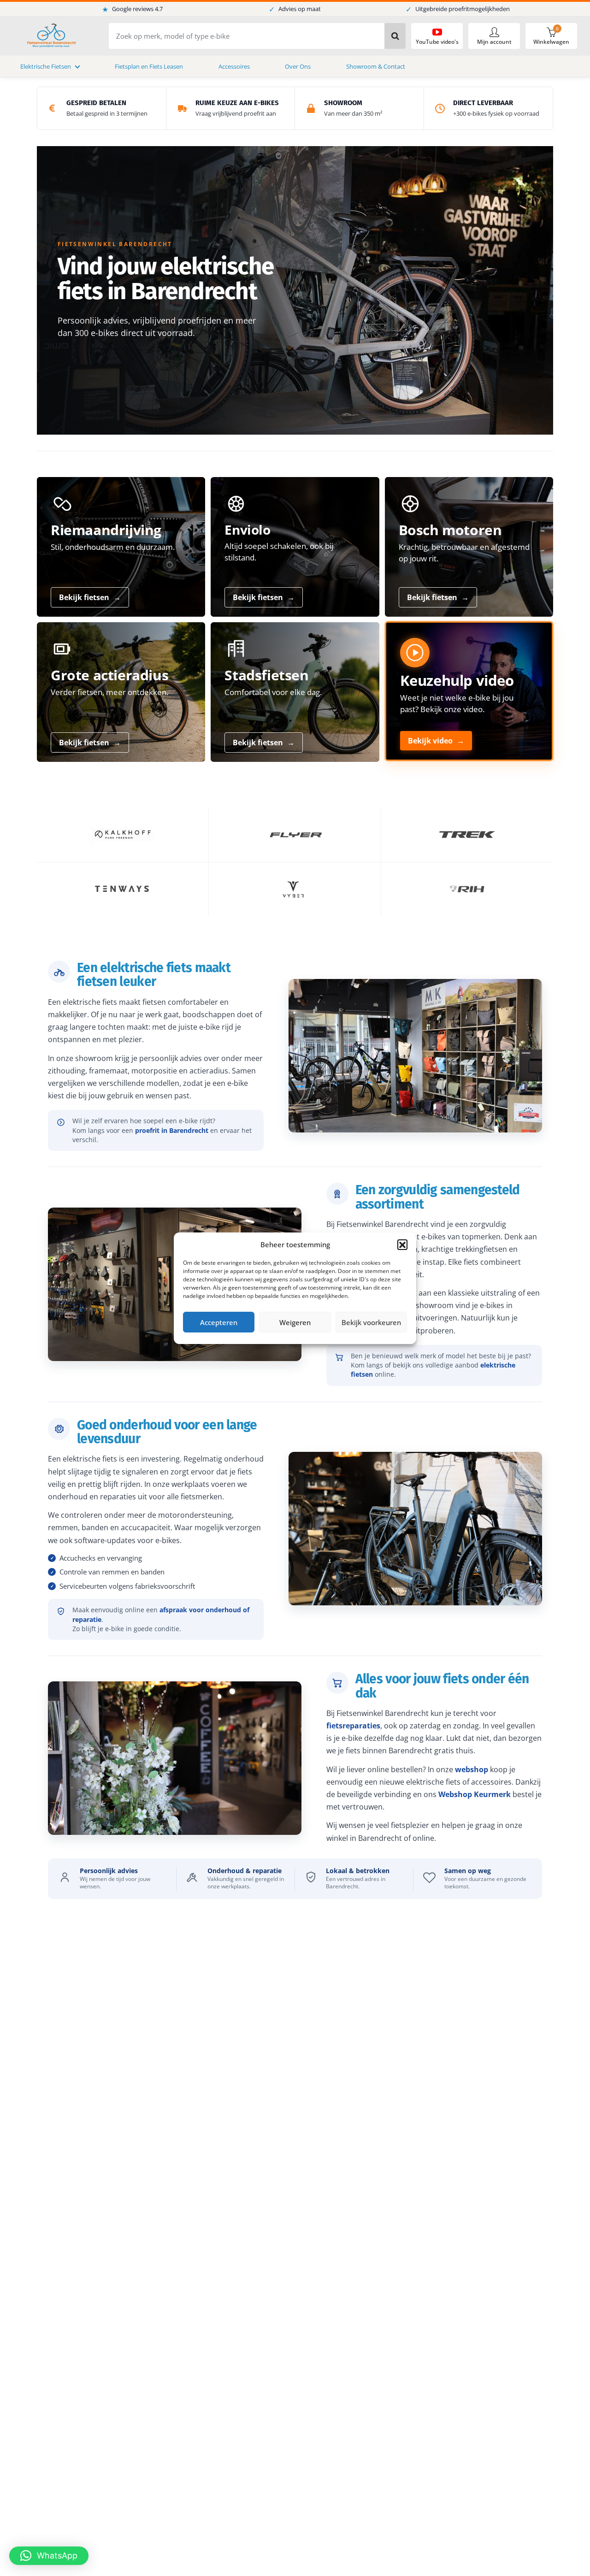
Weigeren (295, 1322)
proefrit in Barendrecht (172, 1130)
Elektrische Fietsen (46, 66)
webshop (472, 1769)
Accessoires (234, 66)
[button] (402, 1244)
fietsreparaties (353, 1726)
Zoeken (395, 36)
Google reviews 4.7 (132, 9)
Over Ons (298, 66)
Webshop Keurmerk (475, 1794)
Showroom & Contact (376, 66)
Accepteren (219, 1322)
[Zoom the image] (123, 835)
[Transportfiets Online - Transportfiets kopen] (51, 36)
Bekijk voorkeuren (371, 1322)
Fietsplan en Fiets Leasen (149, 66)
